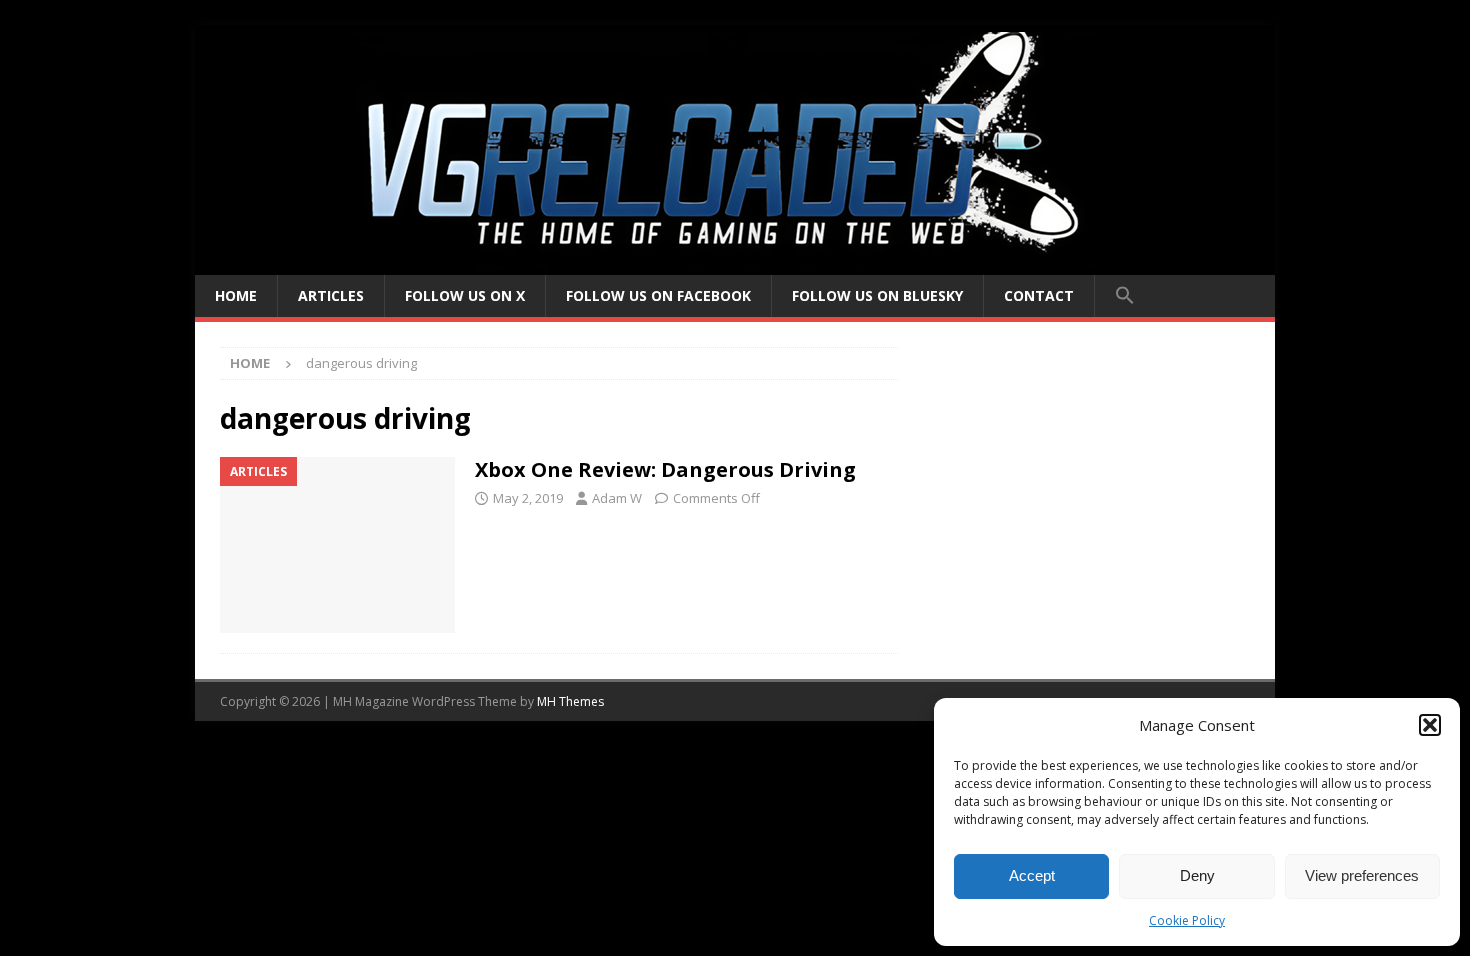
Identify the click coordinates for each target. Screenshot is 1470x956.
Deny (1197, 875)
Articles (331, 295)
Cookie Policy (1187, 920)
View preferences (1362, 875)
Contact (1039, 295)
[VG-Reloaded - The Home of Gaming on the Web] (735, 263)
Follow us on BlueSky (877, 295)
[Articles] (337, 545)
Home (236, 295)
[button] (1430, 725)
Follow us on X (465, 295)
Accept (1032, 875)
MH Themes (570, 701)
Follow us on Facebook (658, 295)
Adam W (617, 498)
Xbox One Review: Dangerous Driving (665, 469)
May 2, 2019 (528, 498)
